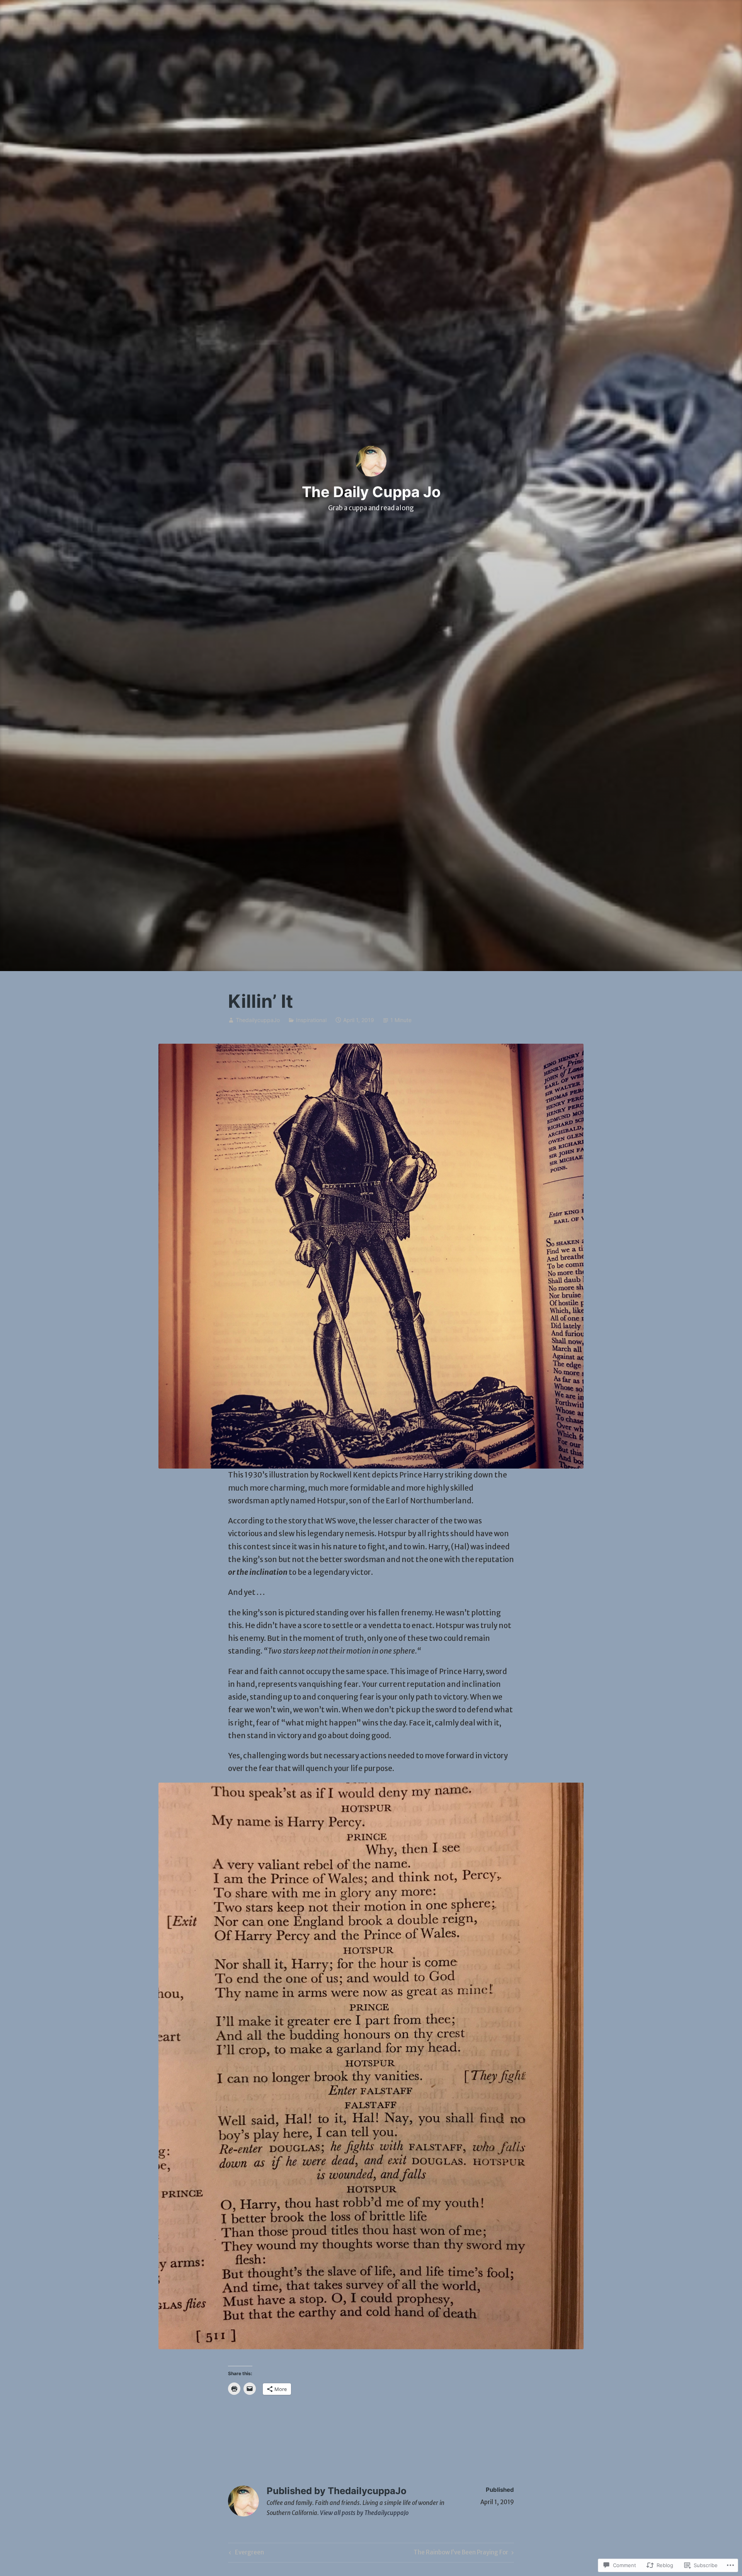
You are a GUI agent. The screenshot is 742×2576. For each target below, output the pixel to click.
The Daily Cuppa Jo (371, 492)
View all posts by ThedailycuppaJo (364, 2513)
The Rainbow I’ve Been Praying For (461, 2554)
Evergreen (245, 2554)
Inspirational (311, 1020)
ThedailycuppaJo (258, 1020)
